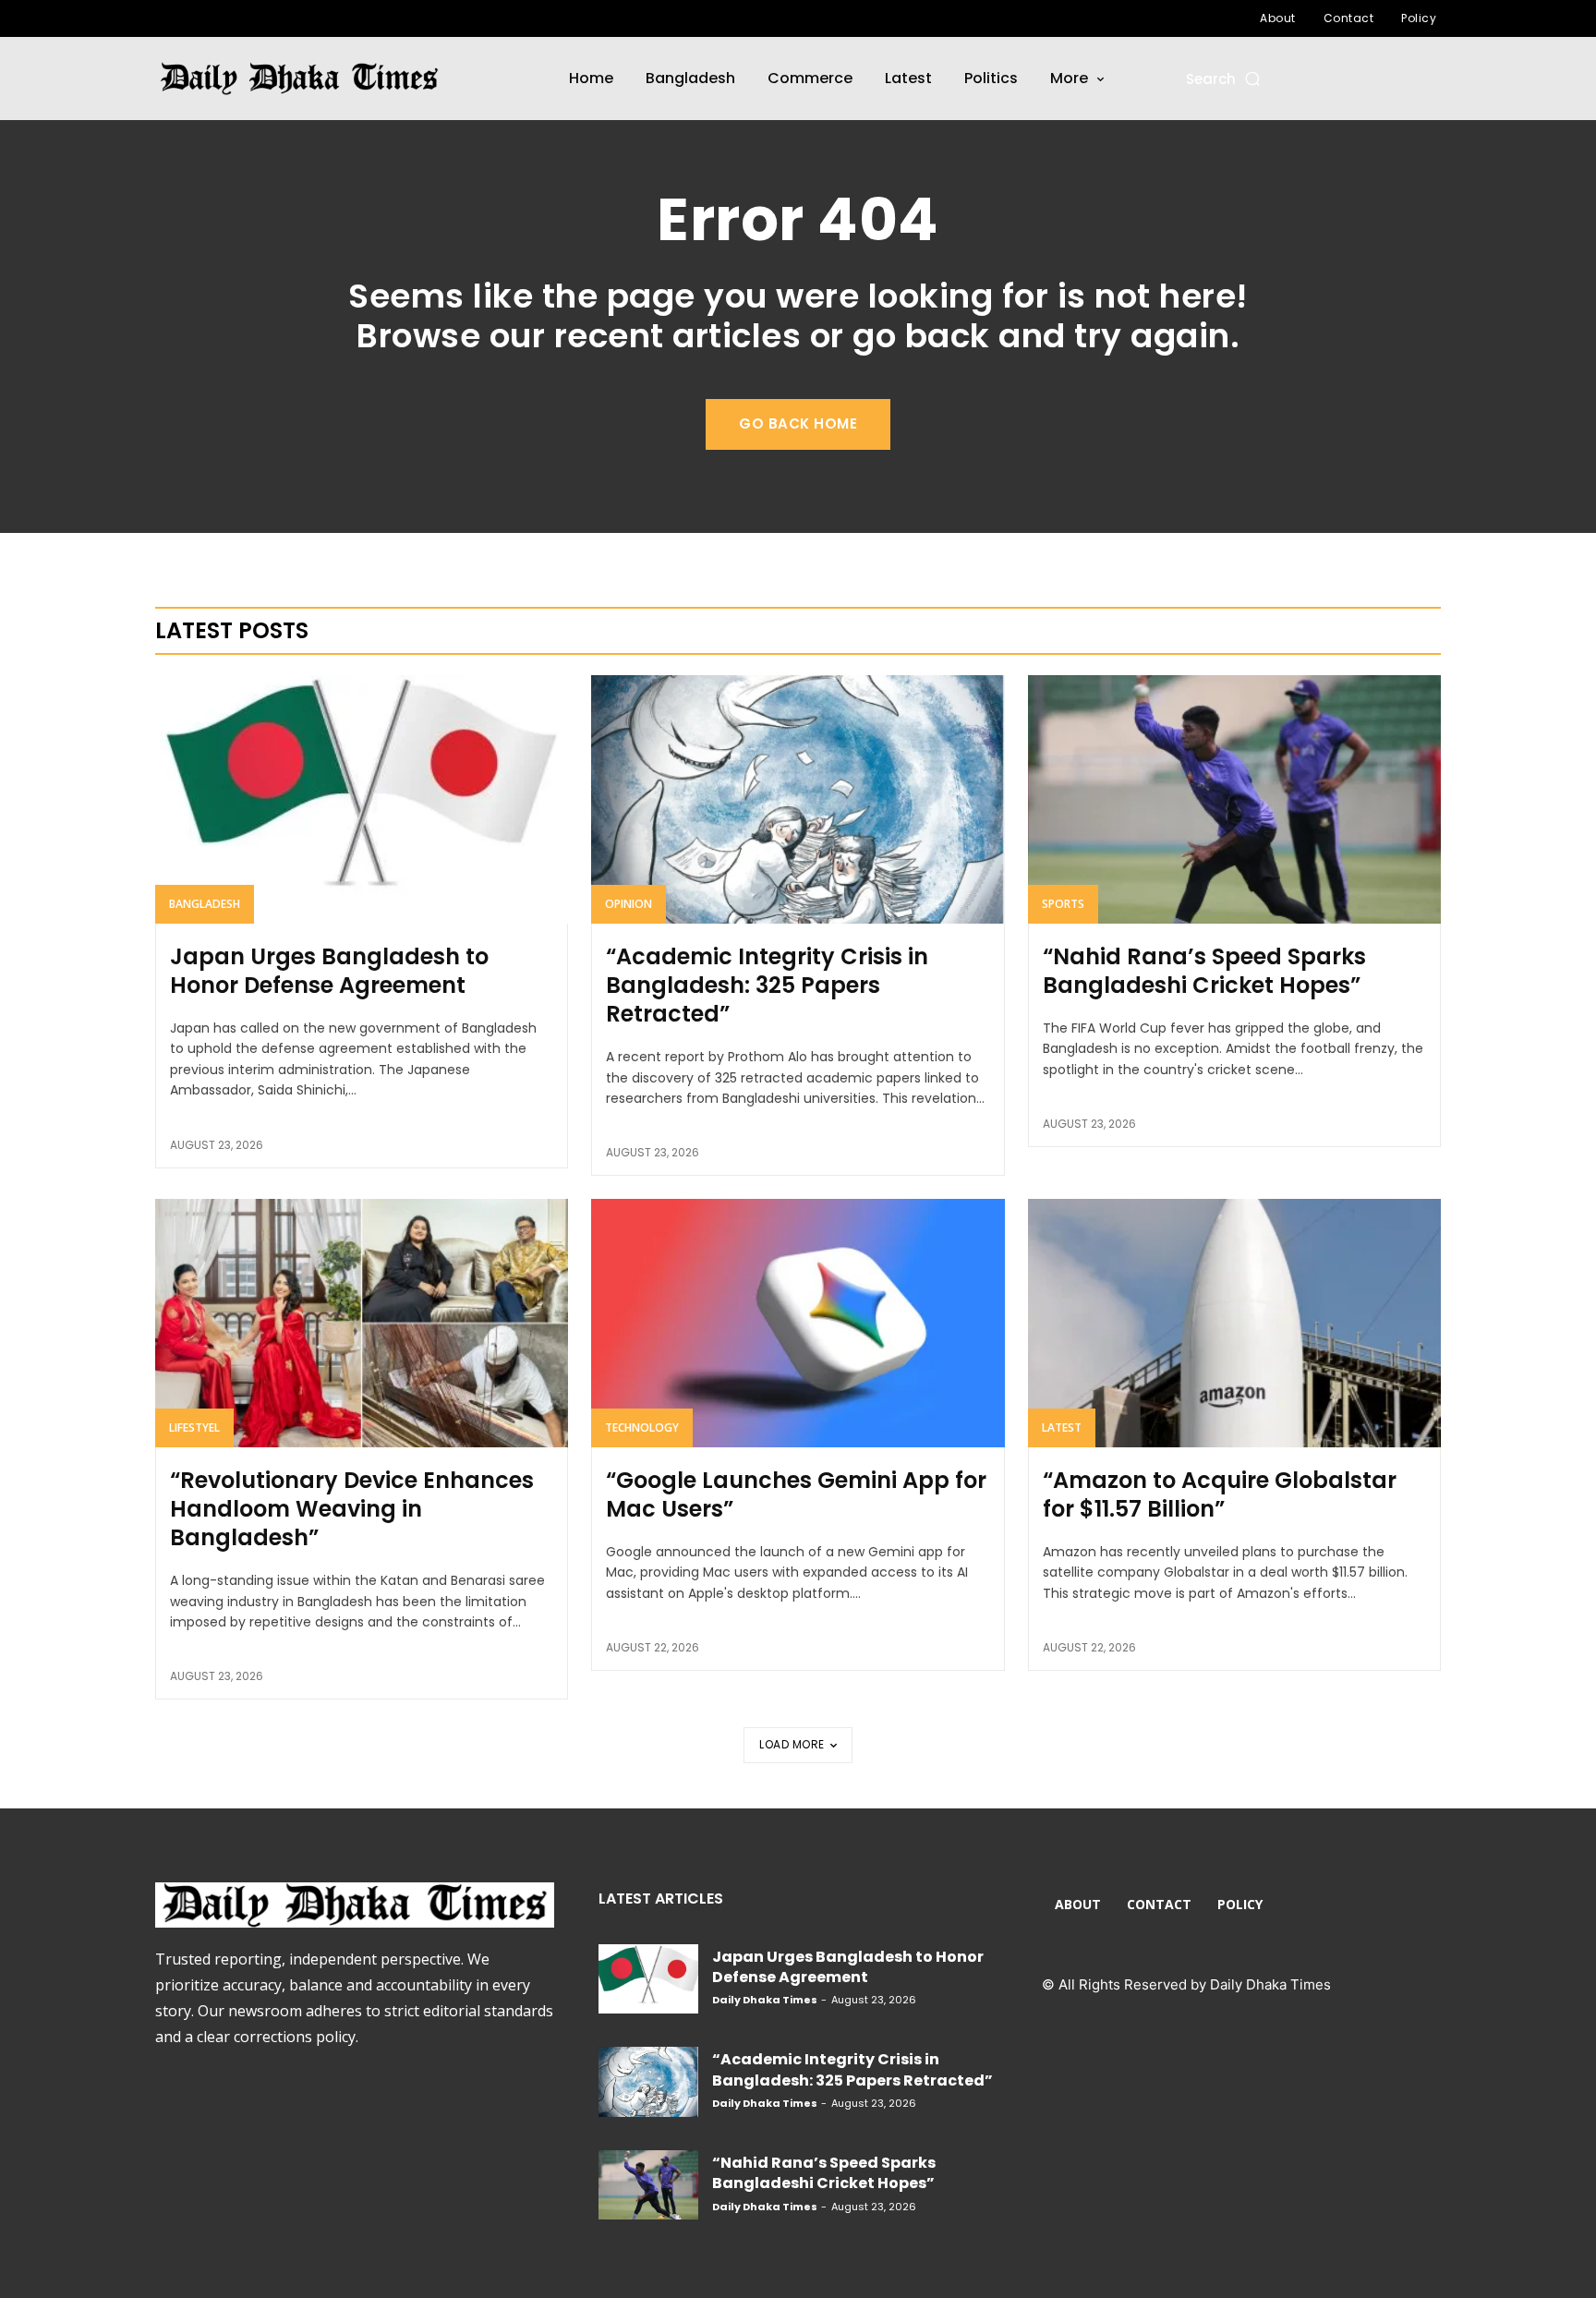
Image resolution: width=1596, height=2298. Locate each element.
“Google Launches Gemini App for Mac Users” (796, 1494)
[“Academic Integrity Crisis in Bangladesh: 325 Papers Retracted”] (798, 799)
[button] (1224, 79)
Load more (792, 1744)
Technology (642, 1427)
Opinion (629, 904)
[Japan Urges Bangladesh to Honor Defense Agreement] (362, 799)
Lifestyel (194, 1427)
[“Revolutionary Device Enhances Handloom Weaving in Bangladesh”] (362, 1323)
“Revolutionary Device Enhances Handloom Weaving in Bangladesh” (352, 1509)
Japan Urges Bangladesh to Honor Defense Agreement (329, 971)
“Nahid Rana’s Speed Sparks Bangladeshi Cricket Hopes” (1204, 971)
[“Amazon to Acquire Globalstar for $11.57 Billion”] (1234, 1323)
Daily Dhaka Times (765, 2000)
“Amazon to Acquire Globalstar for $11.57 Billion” (1220, 1494)
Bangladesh (205, 904)
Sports (1063, 904)
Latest (1062, 1427)
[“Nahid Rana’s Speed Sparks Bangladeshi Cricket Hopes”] (1234, 799)
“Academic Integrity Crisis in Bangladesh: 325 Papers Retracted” (767, 985)
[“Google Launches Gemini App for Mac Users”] (798, 1323)
